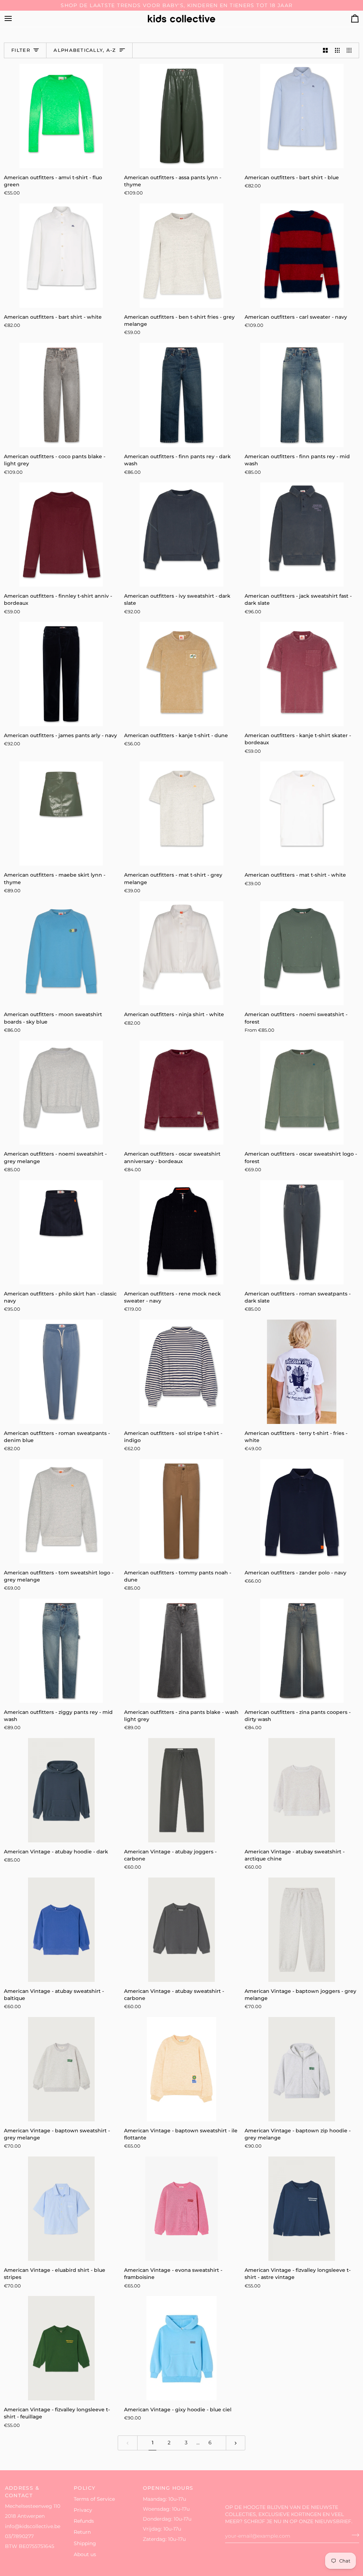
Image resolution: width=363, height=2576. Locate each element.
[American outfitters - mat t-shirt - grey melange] (181, 813)
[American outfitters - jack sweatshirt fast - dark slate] (302, 535)
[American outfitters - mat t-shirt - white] (302, 813)
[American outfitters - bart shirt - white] (61, 256)
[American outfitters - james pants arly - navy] (61, 674)
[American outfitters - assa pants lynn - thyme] (181, 116)
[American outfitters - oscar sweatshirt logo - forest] (302, 1093)
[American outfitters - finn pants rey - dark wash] (181, 395)
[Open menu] (15, 19)
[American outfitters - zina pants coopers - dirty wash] (302, 1651)
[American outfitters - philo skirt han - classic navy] (61, 1232)
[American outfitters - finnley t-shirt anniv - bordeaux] (61, 535)
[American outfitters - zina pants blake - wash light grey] (181, 1651)
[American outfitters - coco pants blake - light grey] (61, 395)
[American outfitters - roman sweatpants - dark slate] (302, 1232)
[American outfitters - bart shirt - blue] (302, 116)
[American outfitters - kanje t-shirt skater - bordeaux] (302, 674)
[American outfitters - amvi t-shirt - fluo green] (61, 116)
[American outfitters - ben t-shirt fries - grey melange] (181, 256)
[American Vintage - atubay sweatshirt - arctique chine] (302, 1790)
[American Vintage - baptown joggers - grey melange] (302, 1930)
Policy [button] (85, 2488)
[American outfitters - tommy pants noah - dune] (181, 1511)
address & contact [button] (22, 2492)
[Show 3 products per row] (337, 51)
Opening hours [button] (168, 2488)
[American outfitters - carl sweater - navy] (302, 256)
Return (82, 2532)
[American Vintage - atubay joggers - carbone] (181, 1790)
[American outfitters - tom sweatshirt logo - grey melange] (61, 1511)
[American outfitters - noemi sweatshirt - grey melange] (61, 1093)
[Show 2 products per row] (325, 51)
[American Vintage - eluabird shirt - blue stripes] (61, 2209)
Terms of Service (94, 2499)
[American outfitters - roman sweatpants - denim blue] (61, 1372)
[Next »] (236, 2443)
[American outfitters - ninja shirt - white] (181, 953)
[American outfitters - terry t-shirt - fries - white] (302, 1372)
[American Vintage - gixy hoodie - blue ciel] (181, 2348)
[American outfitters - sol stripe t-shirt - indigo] (181, 1372)
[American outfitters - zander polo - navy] (302, 1511)
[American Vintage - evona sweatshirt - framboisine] (181, 2209)
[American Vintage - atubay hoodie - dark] (61, 1790)
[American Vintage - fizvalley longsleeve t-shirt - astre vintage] (302, 2209)
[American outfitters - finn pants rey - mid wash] (302, 395)
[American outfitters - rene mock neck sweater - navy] (181, 1232)
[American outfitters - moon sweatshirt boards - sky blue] (61, 953)
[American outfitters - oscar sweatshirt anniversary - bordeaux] (181, 1093)
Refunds (84, 2521)
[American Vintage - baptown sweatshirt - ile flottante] (181, 2069)
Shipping (85, 2543)
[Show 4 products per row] (351, 51)
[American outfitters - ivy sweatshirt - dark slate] (181, 535)
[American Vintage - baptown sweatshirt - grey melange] (61, 2069)
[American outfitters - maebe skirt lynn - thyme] (61, 813)
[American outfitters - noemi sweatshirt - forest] (302, 953)
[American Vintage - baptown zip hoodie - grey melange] (302, 2069)
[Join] (353, 2535)
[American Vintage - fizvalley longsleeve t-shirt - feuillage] (61, 2348)
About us (85, 2554)
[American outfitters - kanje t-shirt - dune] (181, 674)
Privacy (83, 2510)
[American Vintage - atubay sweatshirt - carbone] (181, 1930)
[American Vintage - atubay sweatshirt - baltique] (61, 1930)
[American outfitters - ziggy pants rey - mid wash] (61, 1651)
